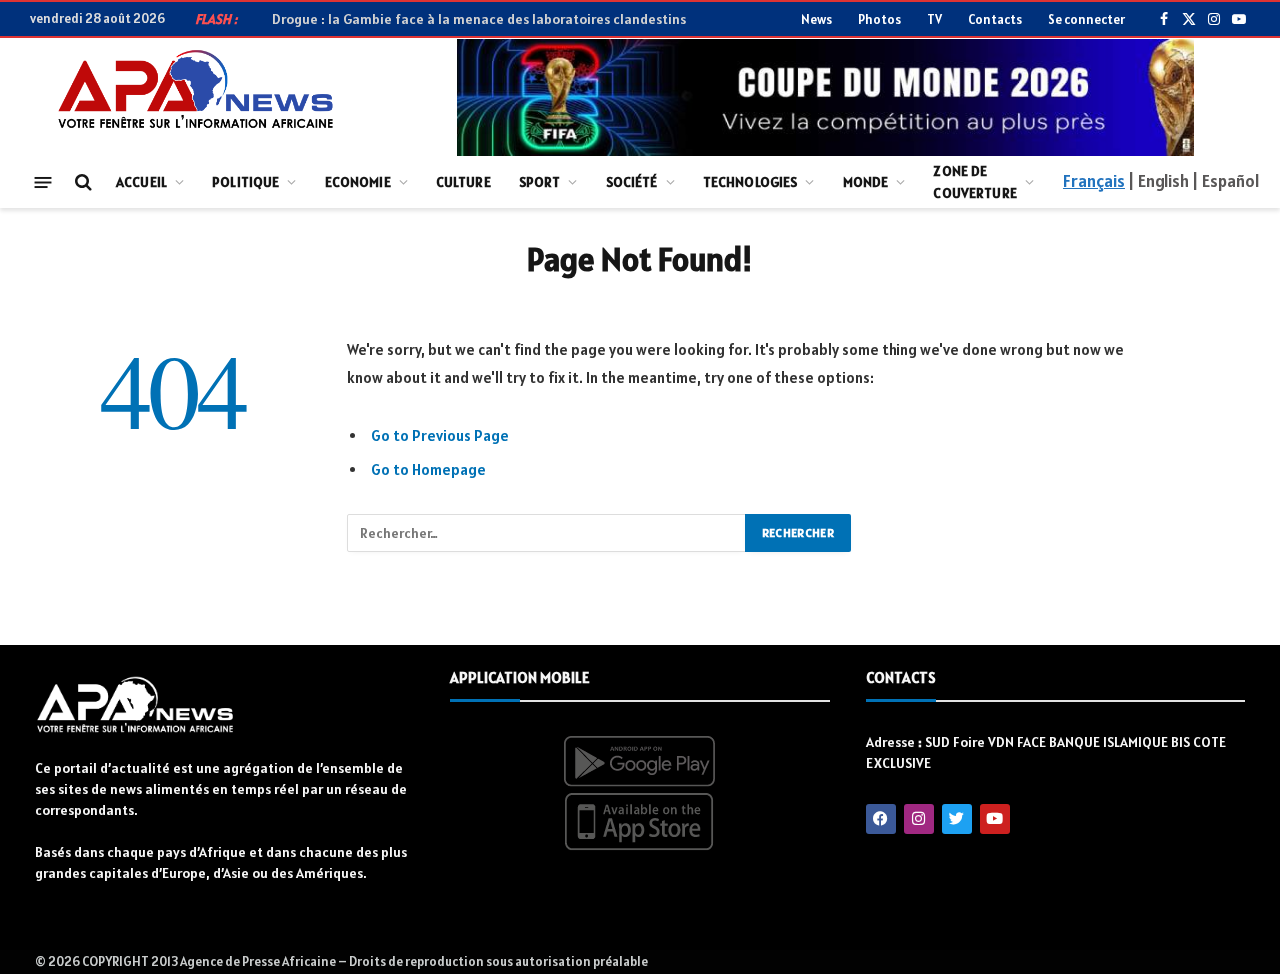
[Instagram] (919, 819)
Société (632, 182)
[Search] (81, 182)
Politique (245, 182)
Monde (866, 182)
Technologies (750, 182)
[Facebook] (881, 819)
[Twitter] (957, 819)
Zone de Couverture (974, 182)
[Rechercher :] (547, 533)
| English (1158, 181)
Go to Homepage (428, 469)
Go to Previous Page (440, 435)
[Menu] (43, 181)
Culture (463, 182)
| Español (1225, 181)
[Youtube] (995, 819)
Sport (540, 182)
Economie (358, 182)
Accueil (141, 182)
